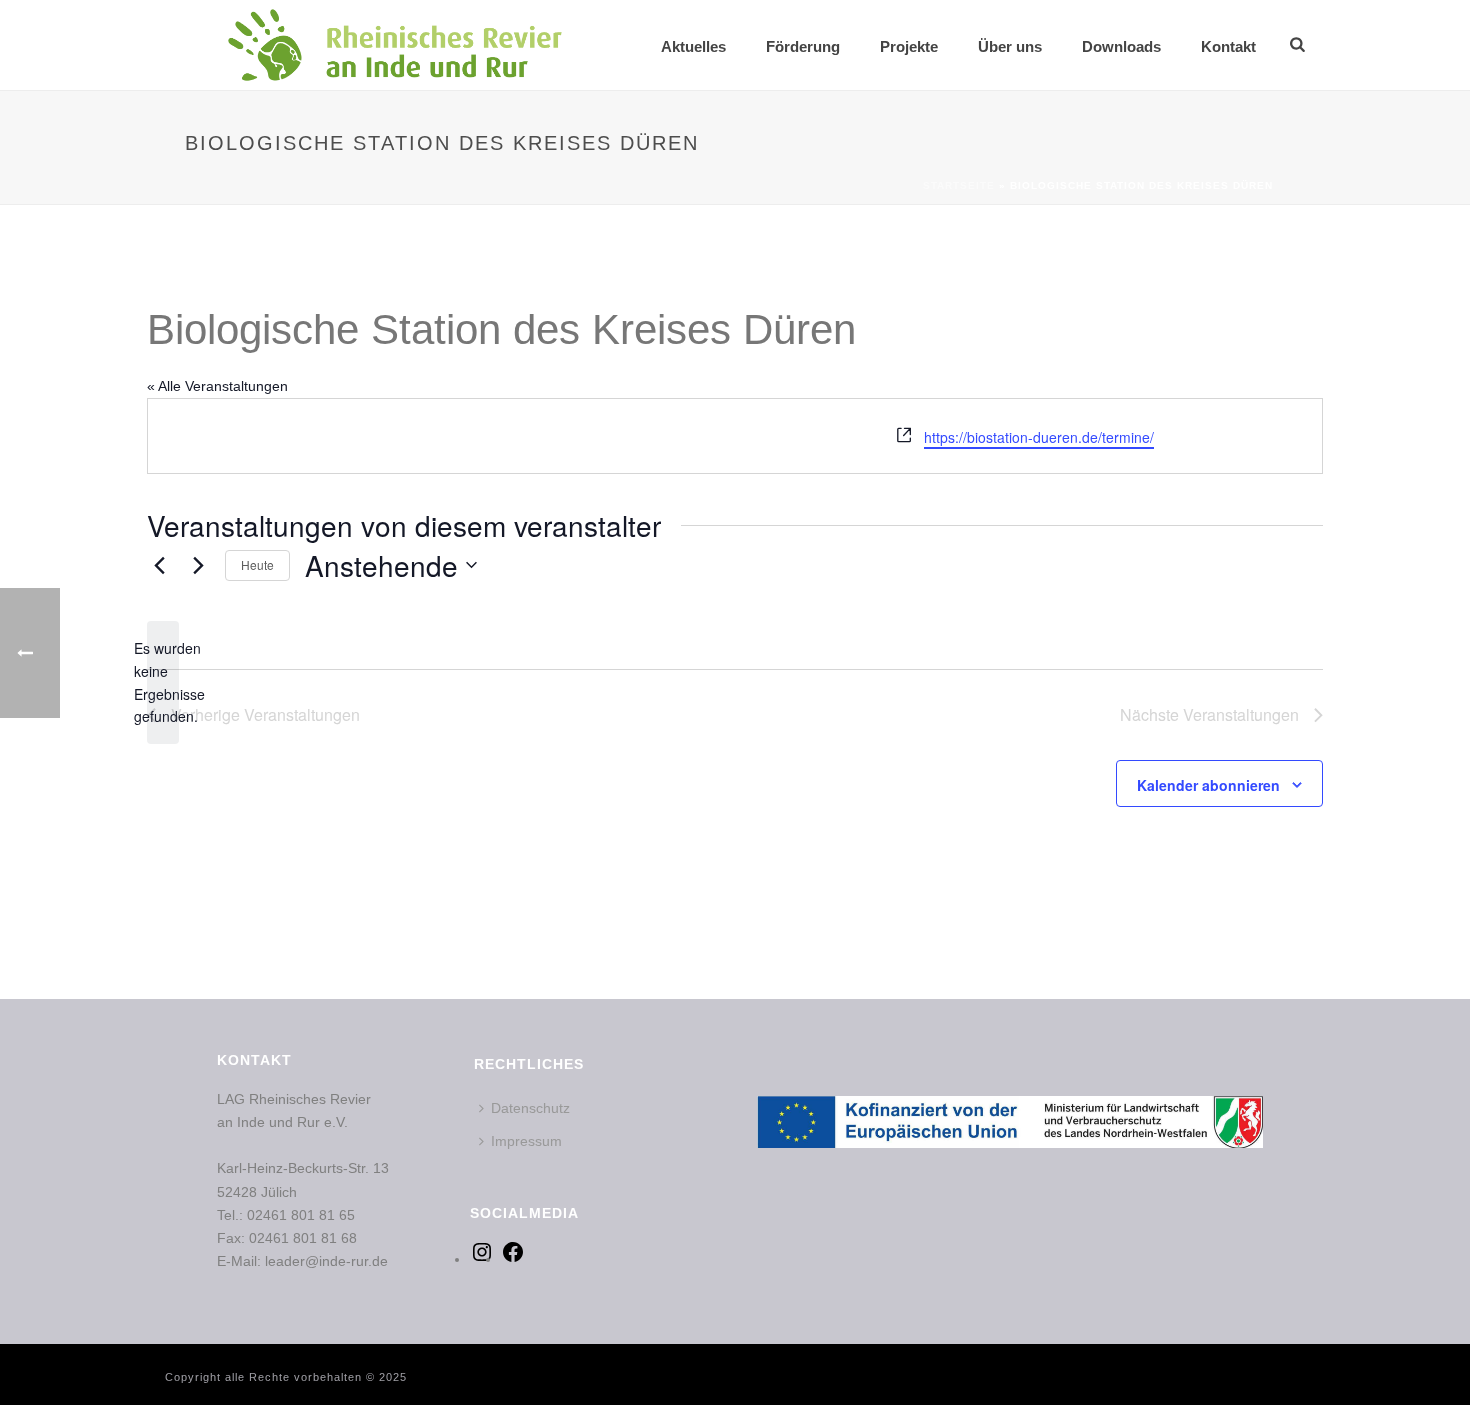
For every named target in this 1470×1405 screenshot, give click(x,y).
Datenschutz (530, 1108)
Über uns (1010, 46)
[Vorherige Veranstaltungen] (159, 565)
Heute (257, 564)
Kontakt (1228, 46)
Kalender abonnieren (1208, 785)
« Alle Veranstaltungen (217, 386)
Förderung (803, 46)
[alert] (163, 682)
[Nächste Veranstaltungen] (198, 565)
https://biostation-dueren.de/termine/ (1039, 437)
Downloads (1121, 46)
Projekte (909, 46)
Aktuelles (693, 46)
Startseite (959, 185)
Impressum (526, 1141)
